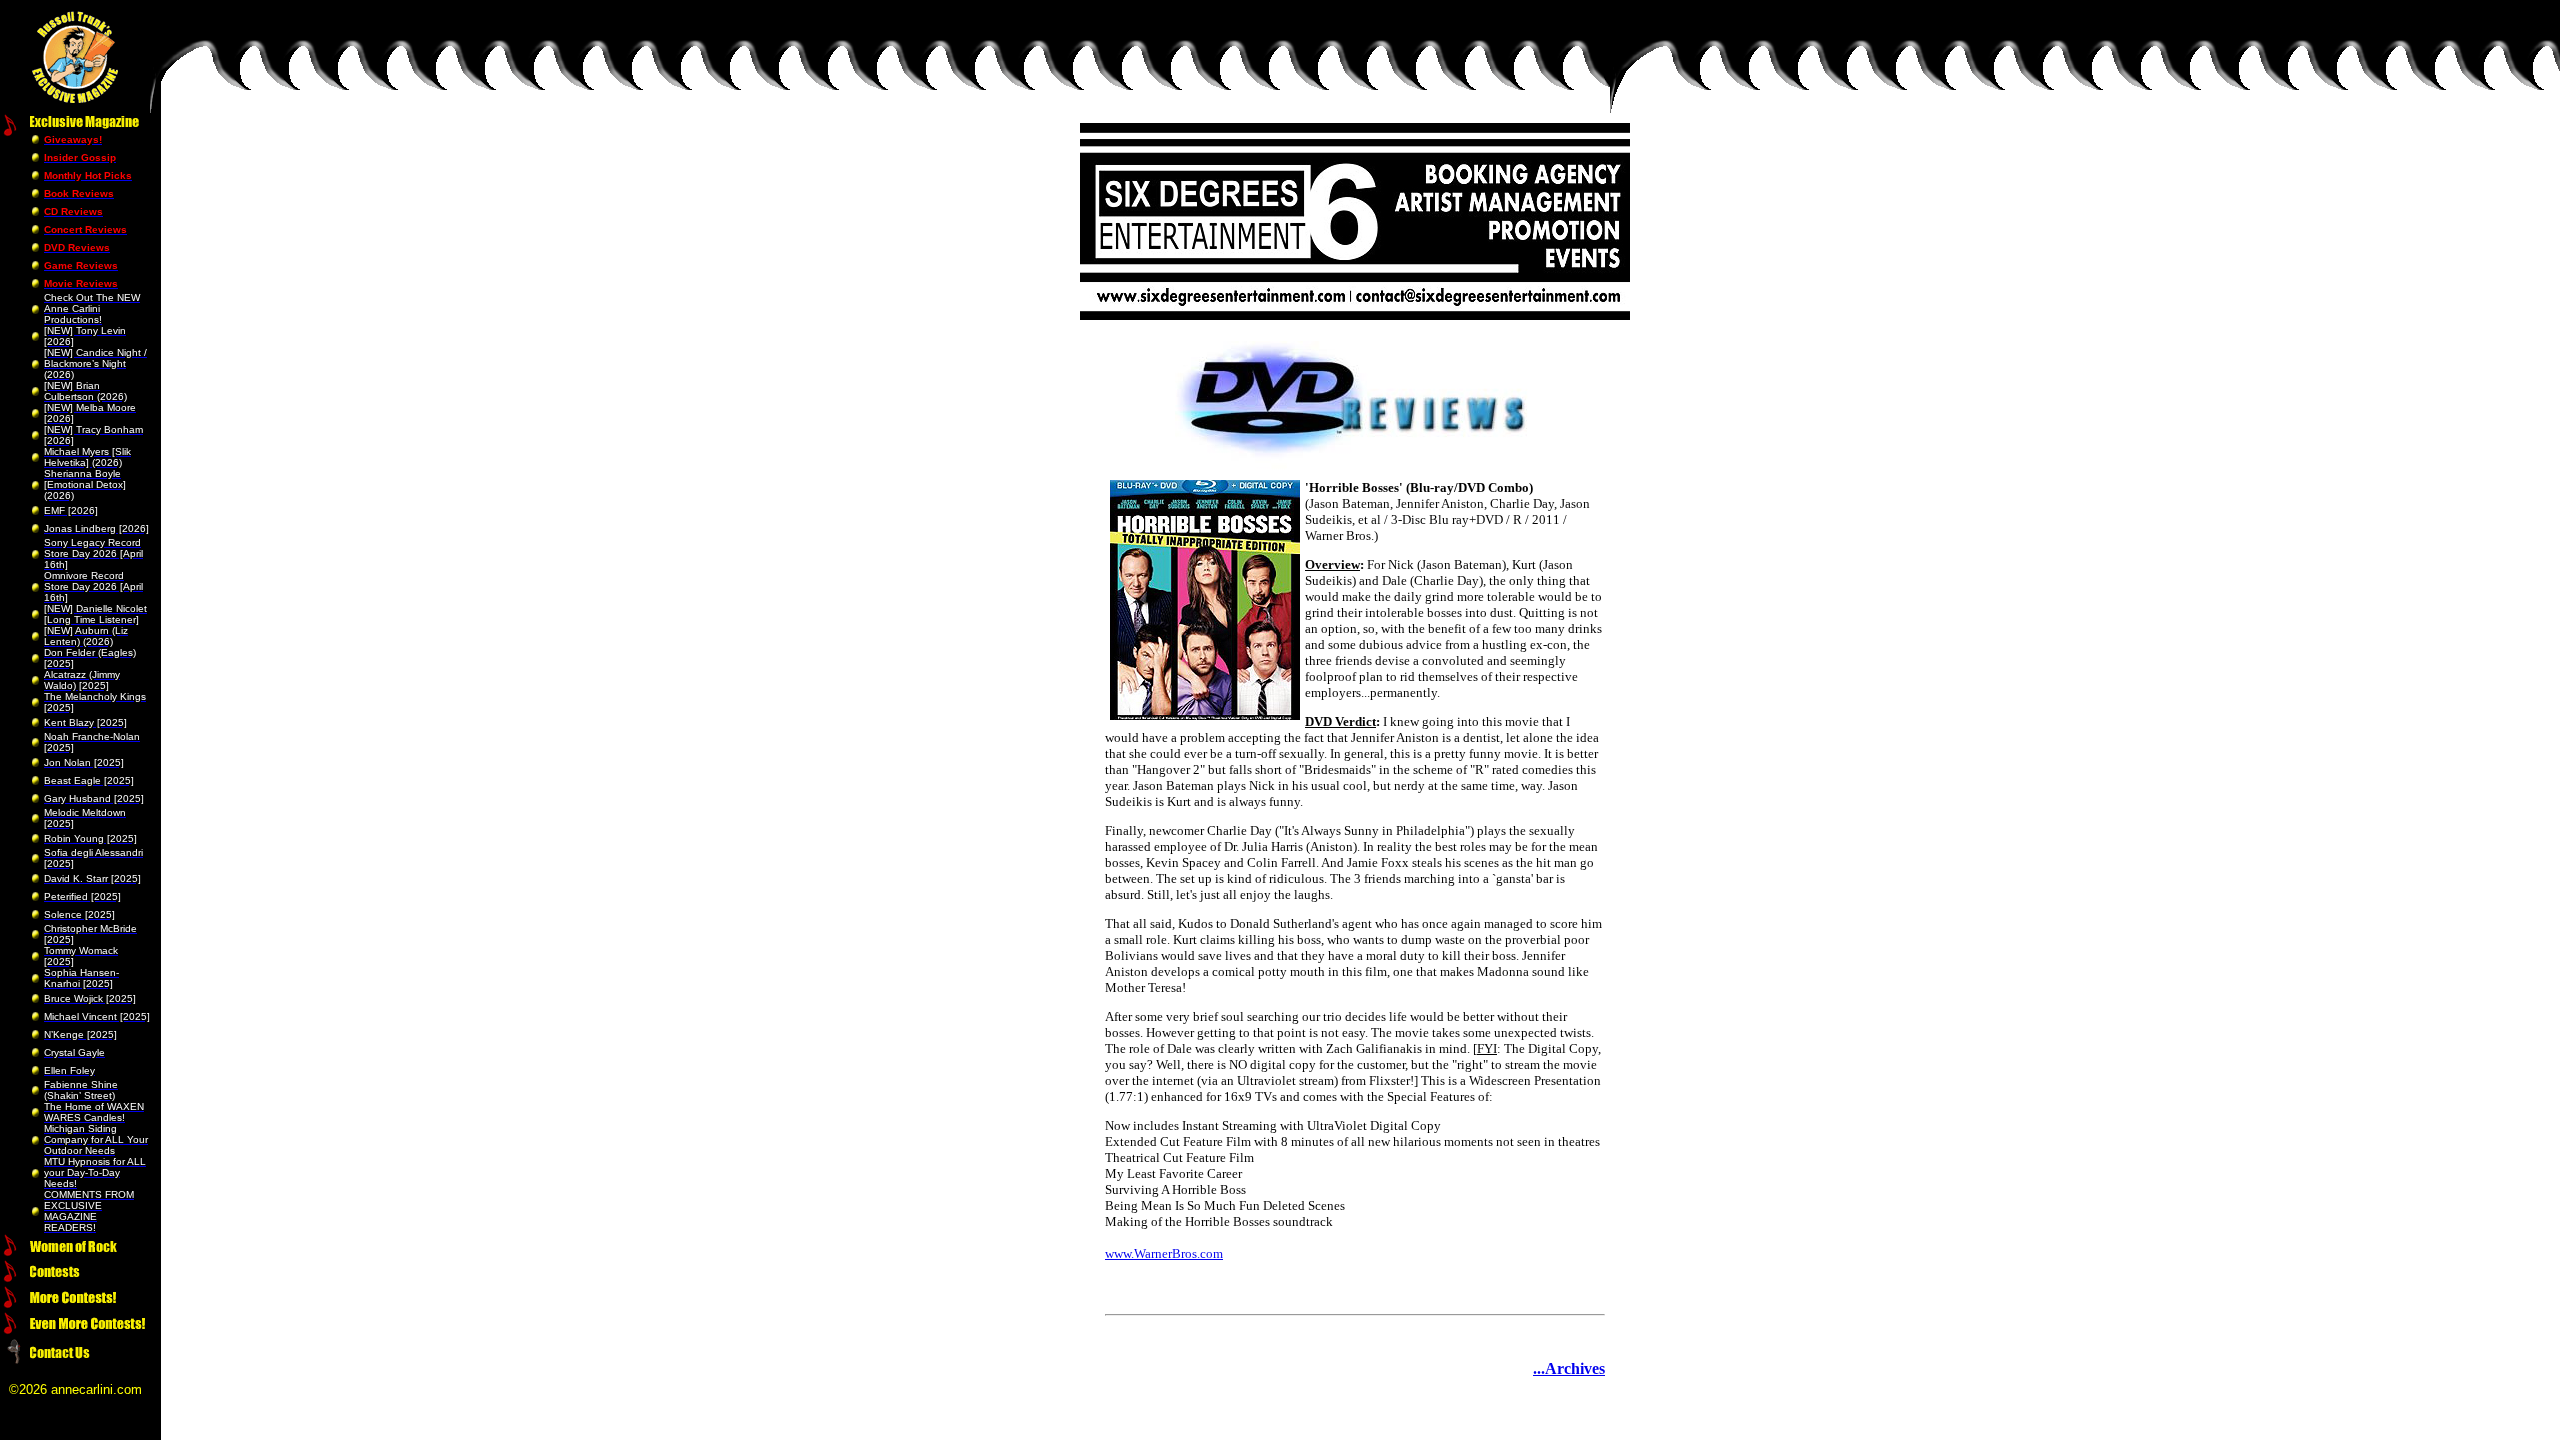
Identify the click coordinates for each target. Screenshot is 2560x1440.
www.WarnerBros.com (1164, 1253)
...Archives (1569, 1368)
